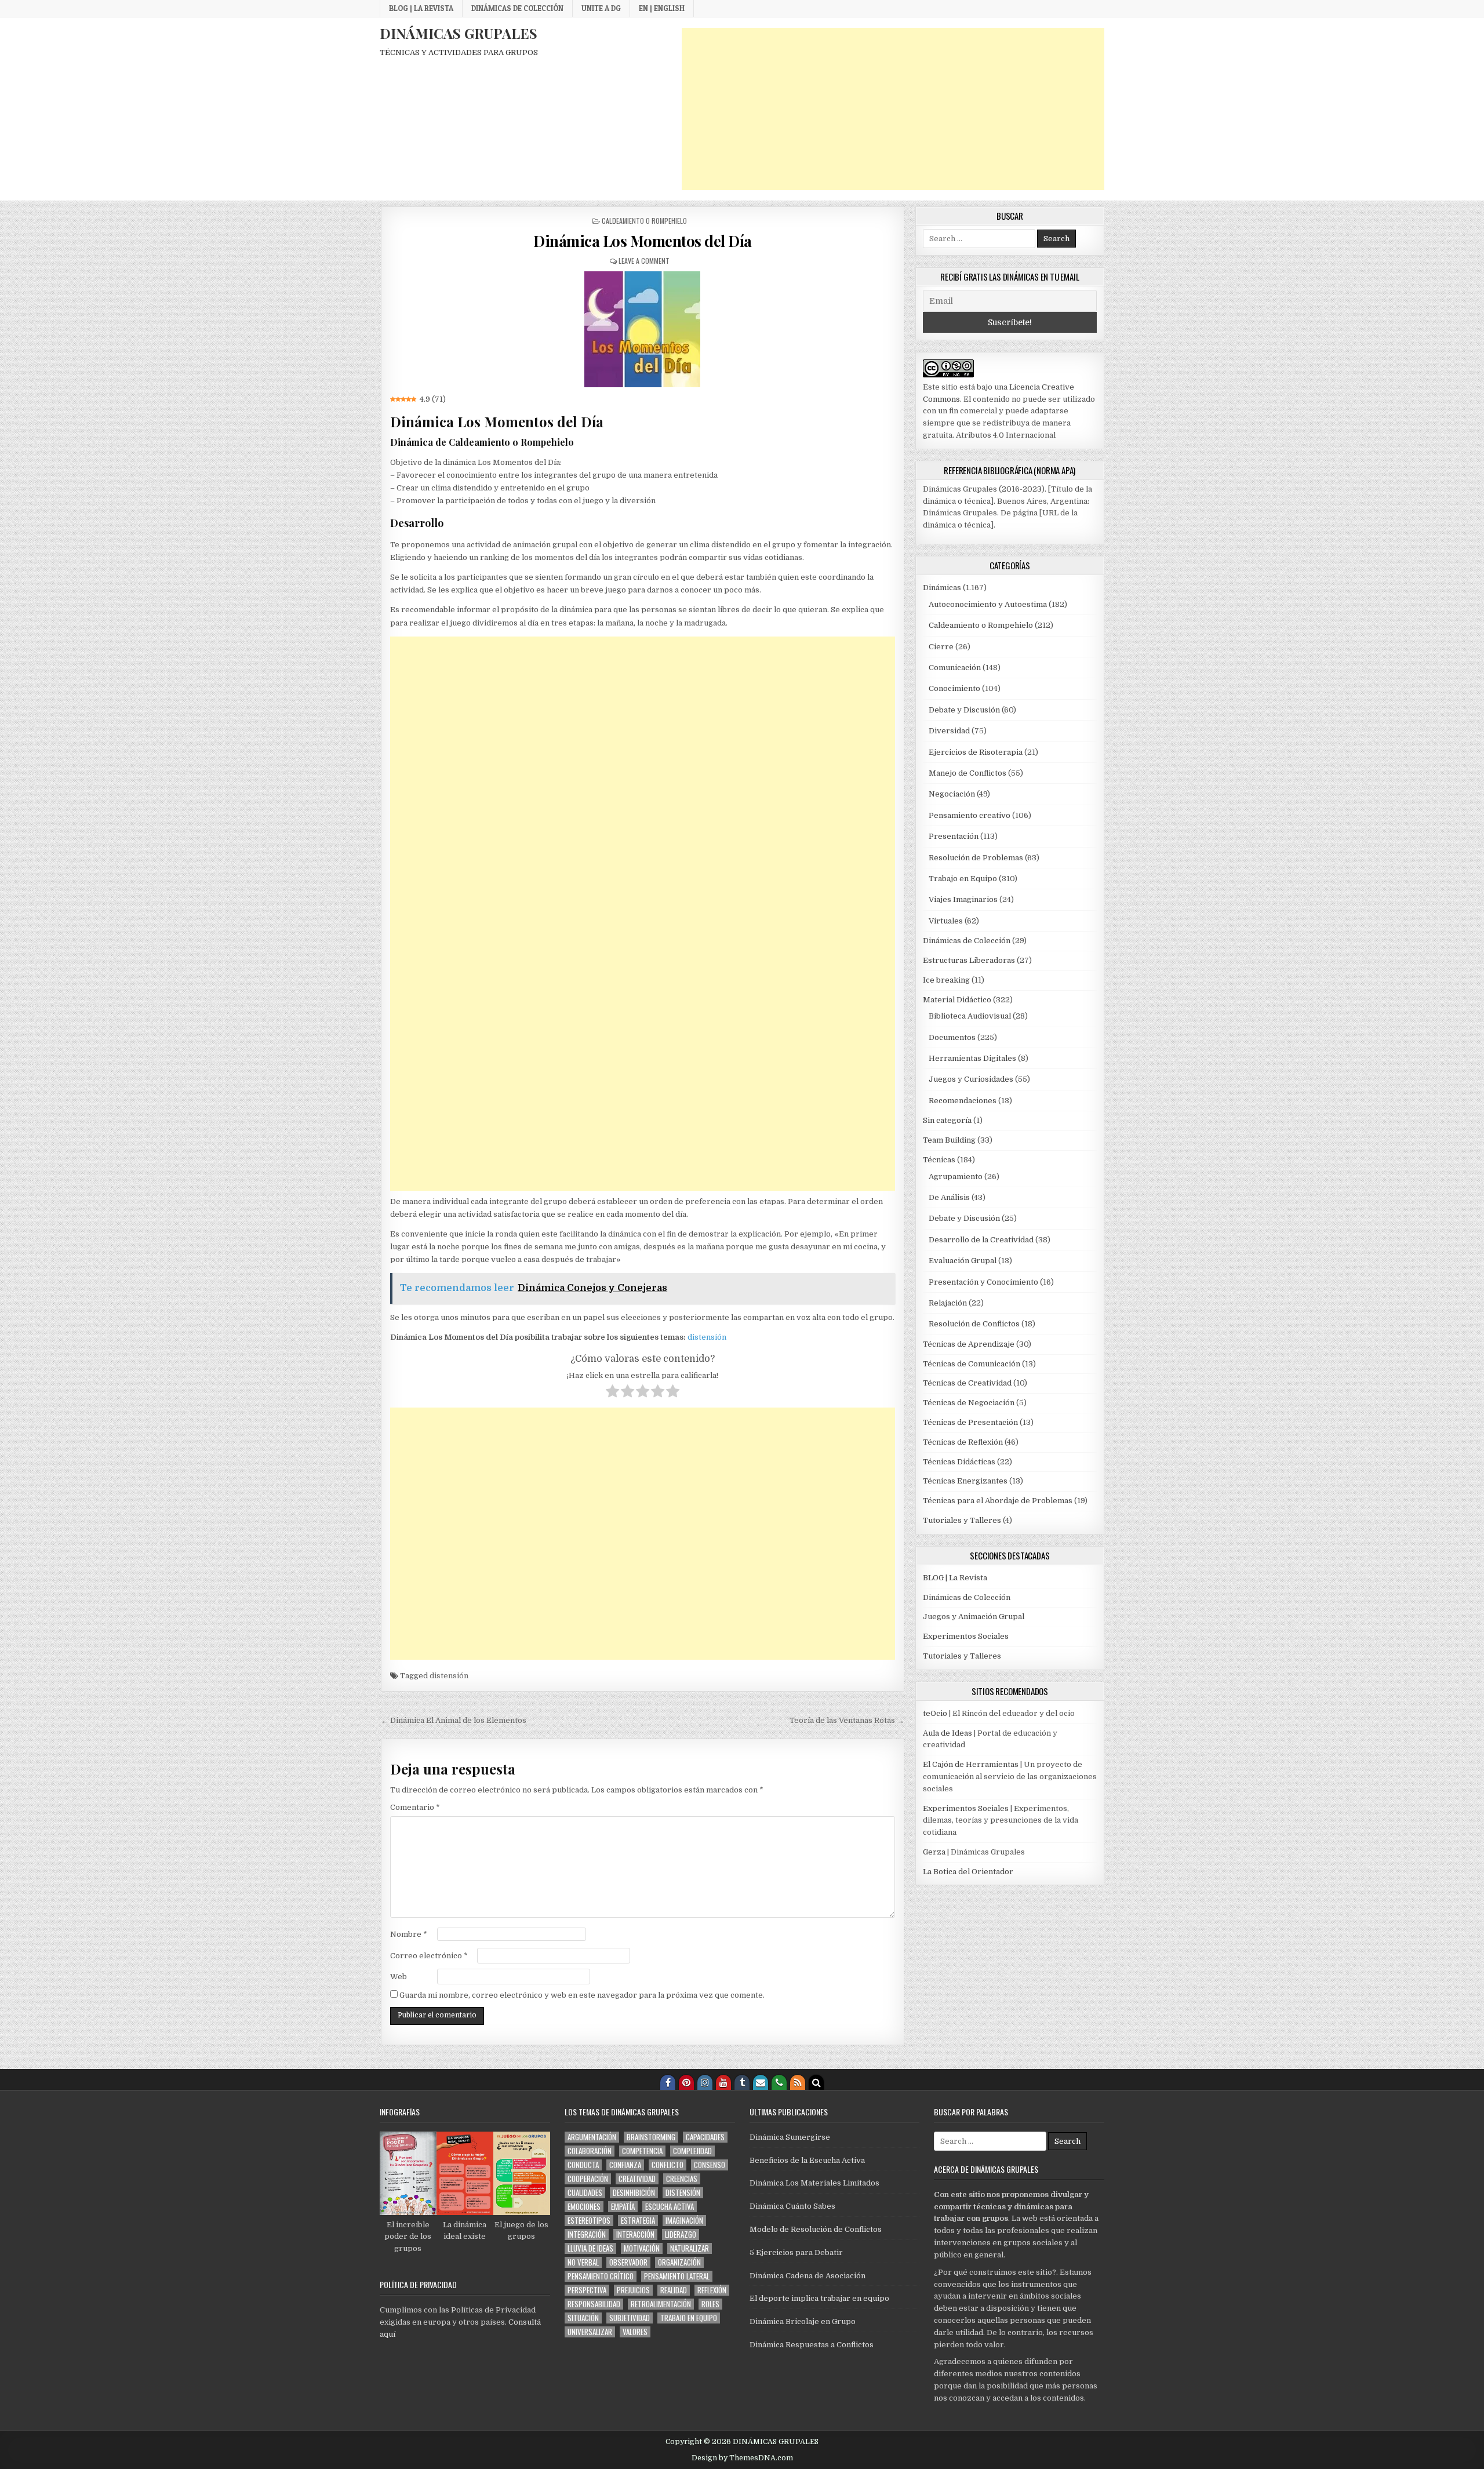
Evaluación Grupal (963, 1261)
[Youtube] (723, 2082)
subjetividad (630, 2318)
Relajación (948, 1303)
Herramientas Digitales (972, 1058)
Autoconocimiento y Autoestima (988, 604)
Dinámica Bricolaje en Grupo (803, 2321)
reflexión (712, 2290)
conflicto (668, 2165)
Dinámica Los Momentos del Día (643, 241)
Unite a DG (601, 8)
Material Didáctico (957, 1000)
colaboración (590, 2151)
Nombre (409, 1934)
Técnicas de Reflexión (963, 1442)
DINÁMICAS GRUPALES (459, 33)
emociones (584, 2207)
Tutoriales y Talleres (962, 1520)
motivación (642, 2248)
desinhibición (634, 2193)
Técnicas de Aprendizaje (969, 1344)
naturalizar (690, 2248)
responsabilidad (594, 2304)
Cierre (941, 647)
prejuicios (633, 2290)
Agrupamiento (956, 1177)
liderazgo (681, 2235)
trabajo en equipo (689, 2318)
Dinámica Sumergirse (790, 2137)
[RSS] (798, 2082)
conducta (583, 2165)
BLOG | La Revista (421, 8)
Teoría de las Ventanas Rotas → (847, 1720)
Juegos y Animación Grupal (974, 1617)
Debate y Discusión (964, 710)
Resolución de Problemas (976, 858)
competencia (642, 2151)
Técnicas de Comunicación (972, 1364)
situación (583, 2318)
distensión (707, 1337)
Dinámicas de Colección (517, 8)
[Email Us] (761, 2082)
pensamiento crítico (601, 2276)
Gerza (934, 1852)
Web (399, 1977)
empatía (623, 2207)
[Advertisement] (893, 109)
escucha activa (670, 2207)
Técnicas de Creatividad (967, 1383)
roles (710, 2304)
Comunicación (955, 668)
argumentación (592, 2137)
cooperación (588, 2179)
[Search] (816, 2082)
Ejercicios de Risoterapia (976, 752)
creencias (682, 2179)
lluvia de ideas (590, 2248)
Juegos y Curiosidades (971, 1079)
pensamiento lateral (677, 2276)
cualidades (585, 2193)
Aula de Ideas (947, 1733)
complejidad (692, 2151)
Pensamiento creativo (970, 815)
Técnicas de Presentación (970, 1422)
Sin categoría (947, 1120)
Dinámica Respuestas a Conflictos (812, 2345)
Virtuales (946, 921)
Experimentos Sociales (966, 1636)
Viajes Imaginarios (963, 899)
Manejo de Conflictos (967, 773)
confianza (625, 2165)
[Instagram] (705, 2082)
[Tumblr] (742, 2082)
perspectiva (587, 2290)
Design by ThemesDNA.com (742, 2458)
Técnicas (939, 1160)
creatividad (637, 2179)
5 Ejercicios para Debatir (796, 2252)
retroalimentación (661, 2304)
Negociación (952, 794)
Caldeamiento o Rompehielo (644, 221)
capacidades (705, 2137)
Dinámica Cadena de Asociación (808, 2276)
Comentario (415, 1807)
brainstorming (651, 2137)
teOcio (935, 1713)
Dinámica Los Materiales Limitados (814, 2183)
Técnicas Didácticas (959, 1462)
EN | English (662, 8)
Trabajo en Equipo (963, 879)
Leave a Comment (644, 261)
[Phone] (779, 2082)
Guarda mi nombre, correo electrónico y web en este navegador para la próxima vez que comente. (582, 1995)
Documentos (952, 1037)
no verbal (583, 2262)
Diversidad (949, 731)
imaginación (684, 2221)
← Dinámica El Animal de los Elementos (454, 1720)
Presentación (954, 836)
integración (587, 2235)
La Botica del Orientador (968, 1872)
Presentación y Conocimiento (983, 1282)
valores (635, 2332)
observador (628, 2262)
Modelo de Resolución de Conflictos (816, 2229)
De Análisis (949, 1197)
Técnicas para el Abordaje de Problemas (998, 1501)
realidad (674, 2290)
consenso (710, 2165)
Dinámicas (942, 588)
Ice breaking (946, 980)
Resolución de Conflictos (974, 1324)
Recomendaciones (963, 1101)
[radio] (612, 1393)
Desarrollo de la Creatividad (981, 1240)
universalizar (590, 2332)
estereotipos (589, 2221)
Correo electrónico (429, 1956)
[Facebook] (668, 2082)
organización (679, 2262)
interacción (635, 2235)
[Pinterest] (686, 2082)
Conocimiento (954, 688)
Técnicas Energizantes (965, 1481)
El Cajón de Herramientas (971, 1764)
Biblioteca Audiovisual (970, 1016)
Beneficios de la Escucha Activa (807, 2160)
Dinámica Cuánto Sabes (792, 2206)
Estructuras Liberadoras (969, 960)
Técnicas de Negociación (969, 1403)
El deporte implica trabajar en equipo (819, 2298)
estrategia (638, 2221)
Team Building (949, 1140)
